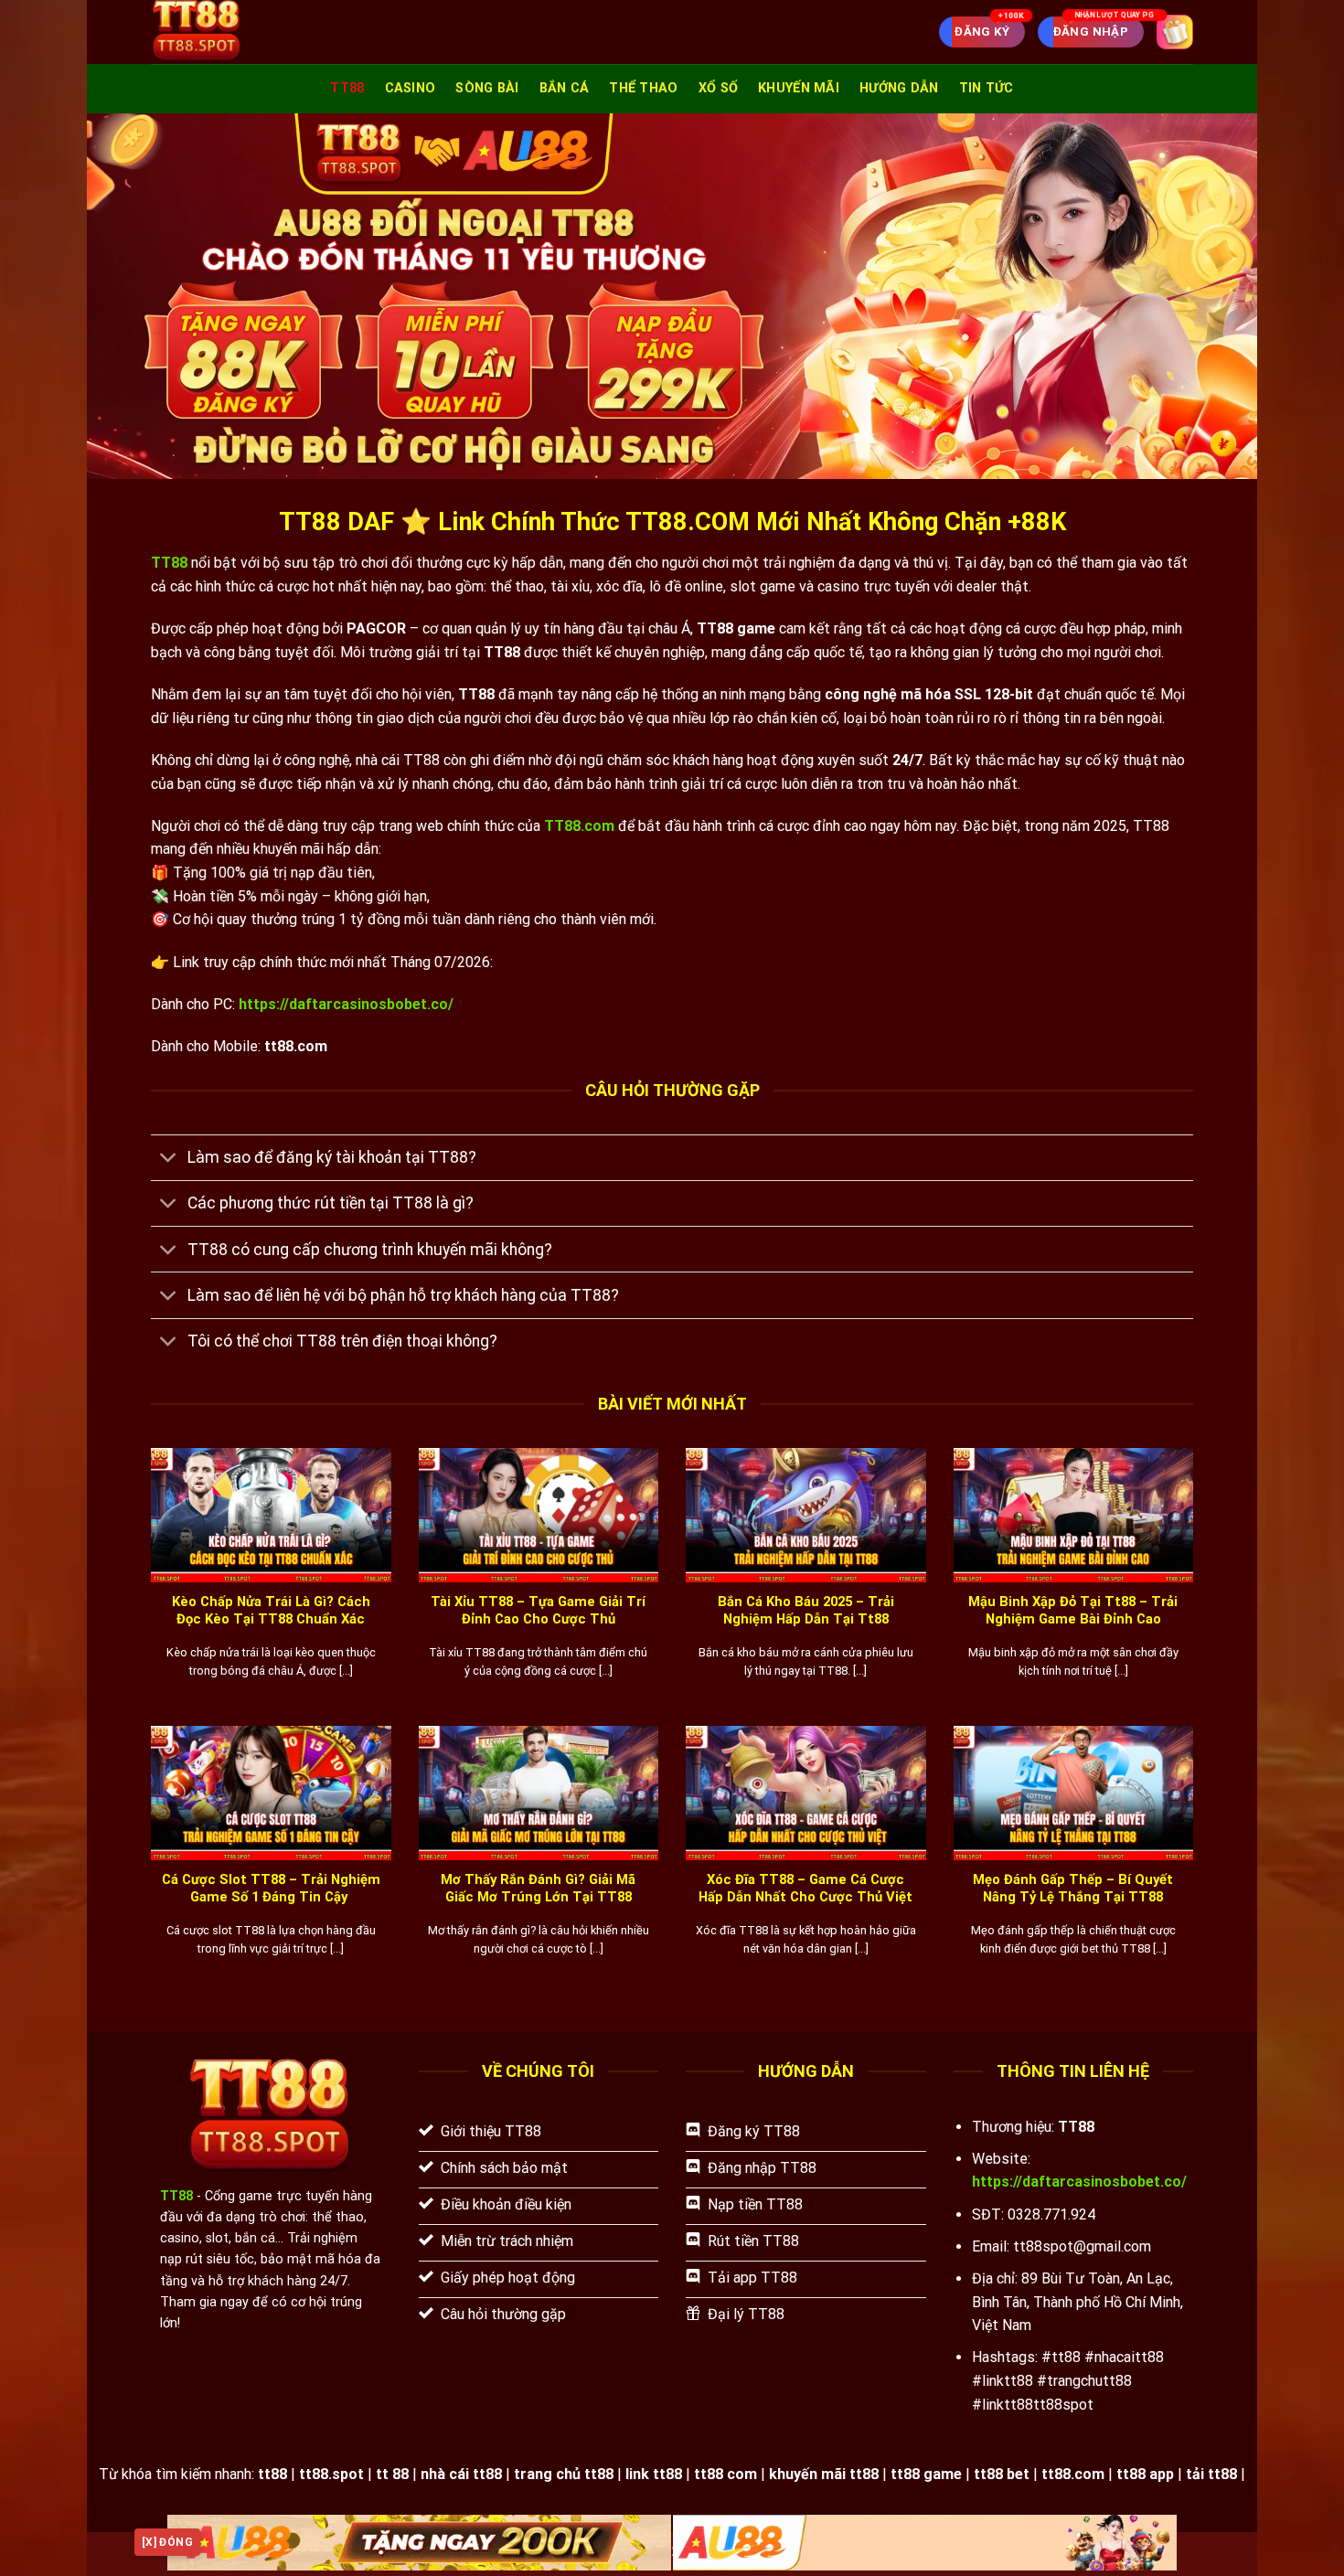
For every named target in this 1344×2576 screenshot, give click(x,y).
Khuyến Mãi (799, 88)
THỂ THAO (643, 88)
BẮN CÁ (565, 88)
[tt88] (246, 32)
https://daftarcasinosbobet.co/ (346, 1004)
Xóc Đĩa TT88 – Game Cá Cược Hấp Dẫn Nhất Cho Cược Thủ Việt (805, 1888)
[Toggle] (169, 1160)
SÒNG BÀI (487, 88)
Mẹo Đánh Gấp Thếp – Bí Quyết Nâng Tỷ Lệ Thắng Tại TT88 (1073, 1888)
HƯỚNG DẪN (899, 88)
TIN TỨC (987, 88)
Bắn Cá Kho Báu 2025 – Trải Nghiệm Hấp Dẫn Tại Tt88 (806, 1610)
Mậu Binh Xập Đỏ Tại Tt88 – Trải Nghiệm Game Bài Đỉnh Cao (1073, 1610)
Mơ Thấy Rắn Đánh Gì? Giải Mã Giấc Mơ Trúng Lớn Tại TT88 (538, 1888)
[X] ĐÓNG (167, 2542)
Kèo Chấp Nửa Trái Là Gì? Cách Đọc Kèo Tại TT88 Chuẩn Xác (271, 1610)
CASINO (411, 88)
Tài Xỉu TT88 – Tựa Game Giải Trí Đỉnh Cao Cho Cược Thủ (538, 1610)
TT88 (347, 88)
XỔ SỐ (718, 88)
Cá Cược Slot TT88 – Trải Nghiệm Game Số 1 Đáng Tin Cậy (271, 1888)
